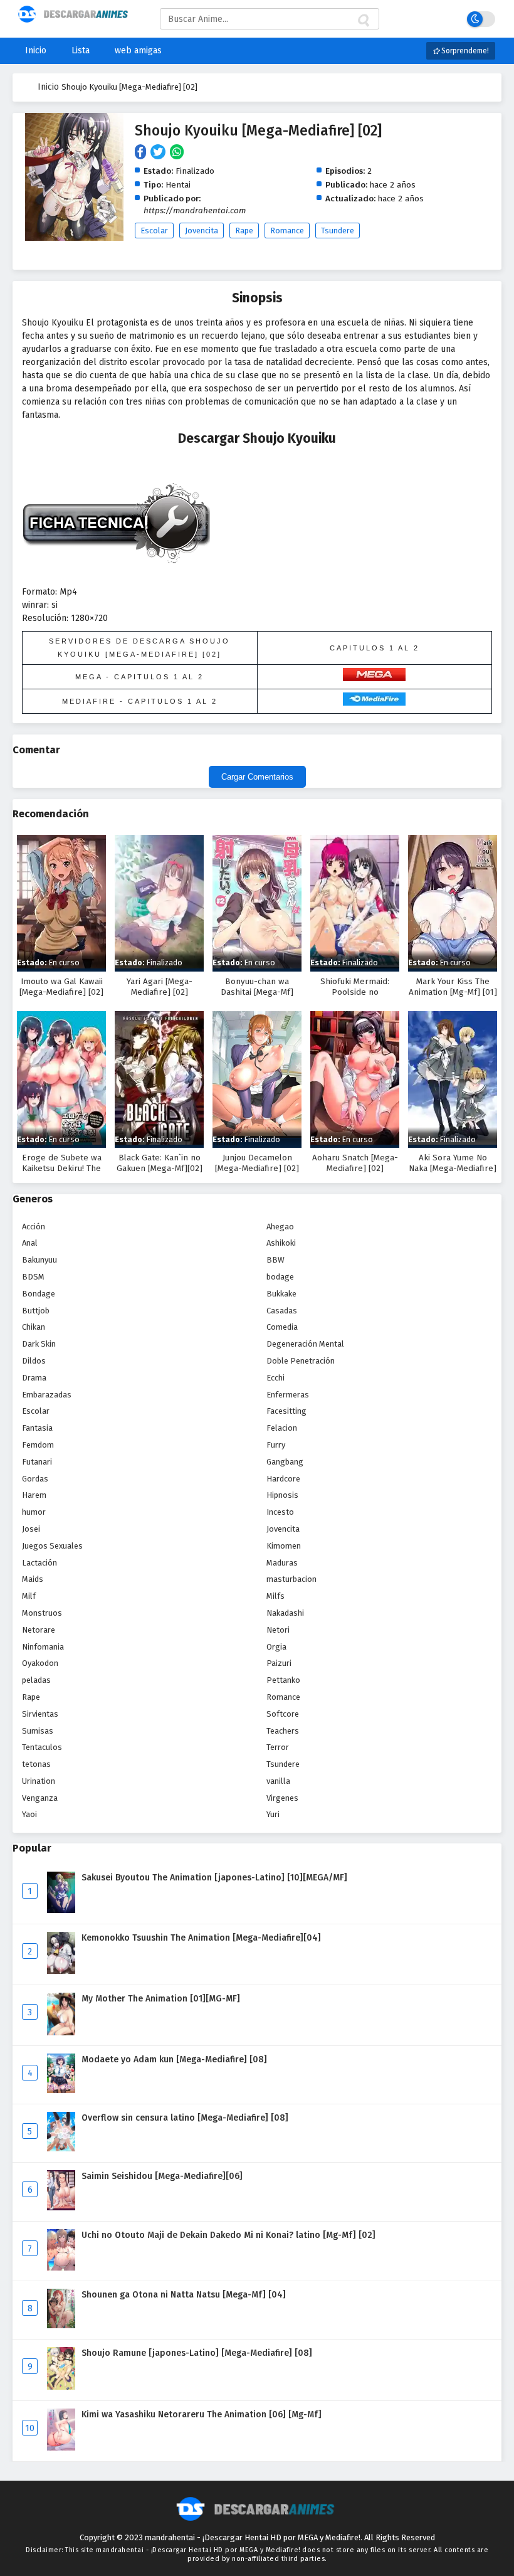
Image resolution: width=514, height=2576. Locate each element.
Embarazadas (47, 1395)
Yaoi (29, 1814)
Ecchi (275, 1378)
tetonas (36, 1764)
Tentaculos (42, 1747)
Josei (31, 1529)
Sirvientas (40, 1714)
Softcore (283, 1714)
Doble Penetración (301, 1361)
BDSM (33, 1277)
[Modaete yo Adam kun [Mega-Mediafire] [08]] (61, 2090)
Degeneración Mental (305, 1344)
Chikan (34, 1327)
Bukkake (281, 1294)
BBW (275, 1260)
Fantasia (37, 1428)
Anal (30, 1243)
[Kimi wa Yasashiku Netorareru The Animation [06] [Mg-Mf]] (61, 2448)
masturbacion (291, 1579)
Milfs (275, 1596)
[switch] (481, 19)
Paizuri (279, 1663)
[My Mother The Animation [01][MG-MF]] (61, 2033)
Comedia (282, 1327)
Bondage (39, 1294)
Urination (39, 1781)
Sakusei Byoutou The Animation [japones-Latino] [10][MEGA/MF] (214, 1878)
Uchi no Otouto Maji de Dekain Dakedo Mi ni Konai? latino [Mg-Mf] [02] (228, 2235)
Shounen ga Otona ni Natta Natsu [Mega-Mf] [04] (184, 2295)
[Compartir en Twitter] (160, 153)
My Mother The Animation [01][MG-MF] (161, 1999)
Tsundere (338, 231)
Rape (244, 231)
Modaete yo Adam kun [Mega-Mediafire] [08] (174, 2059)
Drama (34, 1378)
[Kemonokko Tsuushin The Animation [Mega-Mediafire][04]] (61, 1971)
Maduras (282, 1563)
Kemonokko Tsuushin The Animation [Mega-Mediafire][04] (201, 1938)
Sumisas (38, 1731)
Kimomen (284, 1546)
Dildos (34, 1361)
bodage (280, 1277)
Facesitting (286, 1411)
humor (34, 1512)
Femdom (38, 1445)
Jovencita (202, 231)
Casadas (282, 1311)
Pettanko (283, 1680)
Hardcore (283, 1479)
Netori (278, 1630)
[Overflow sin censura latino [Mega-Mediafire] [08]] (61, 2149)
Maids (33, 1579)
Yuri (273, 1814)
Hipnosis (282, 1495)
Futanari (37, 1462)
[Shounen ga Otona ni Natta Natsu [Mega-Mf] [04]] (61, 2325)
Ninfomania (43, 1647)
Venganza (40, 1798)
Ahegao (280, 1227)
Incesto (280, 1512)
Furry (276, 1445)
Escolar (154, 231)
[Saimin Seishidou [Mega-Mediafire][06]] (61, 2208)
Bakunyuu (39, 1260)
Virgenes (282, 1798)
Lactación (39, 1563)
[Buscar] (363, 21)
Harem (34, 1495)
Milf (29, 1596)
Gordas (35, 1479)
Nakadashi (285, 1613)
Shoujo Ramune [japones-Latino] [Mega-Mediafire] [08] (197, 2353)
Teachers (283, 1731)
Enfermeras (288, 1395)
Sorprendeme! (464, 51)
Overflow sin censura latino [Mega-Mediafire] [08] (185, 2118)
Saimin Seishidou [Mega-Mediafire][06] (162, 2176)
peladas (36, 1680)
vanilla (278, 1781)
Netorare (39, 1630)
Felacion (282, 1428)
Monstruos (42, 1613)
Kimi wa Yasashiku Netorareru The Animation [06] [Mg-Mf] (202, 2414)
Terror (278, 1747)
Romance (287, 231)
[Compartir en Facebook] (143, 153)
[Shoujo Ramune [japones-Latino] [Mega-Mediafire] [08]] (61, 2387)
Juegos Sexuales (52, 1546)
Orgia (276, 1647)
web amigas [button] (138, 50)
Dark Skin (39, 1344)
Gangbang (285, 1462)
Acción (34, 1227)
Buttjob (36, 1311)
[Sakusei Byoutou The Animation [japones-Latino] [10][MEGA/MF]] (61, 1910)
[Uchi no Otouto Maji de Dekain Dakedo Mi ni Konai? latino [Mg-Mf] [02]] (61, 2268)
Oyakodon (40, 1663)
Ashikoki (281, 1243)
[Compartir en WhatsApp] (178, 153)
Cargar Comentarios (257, 777)
